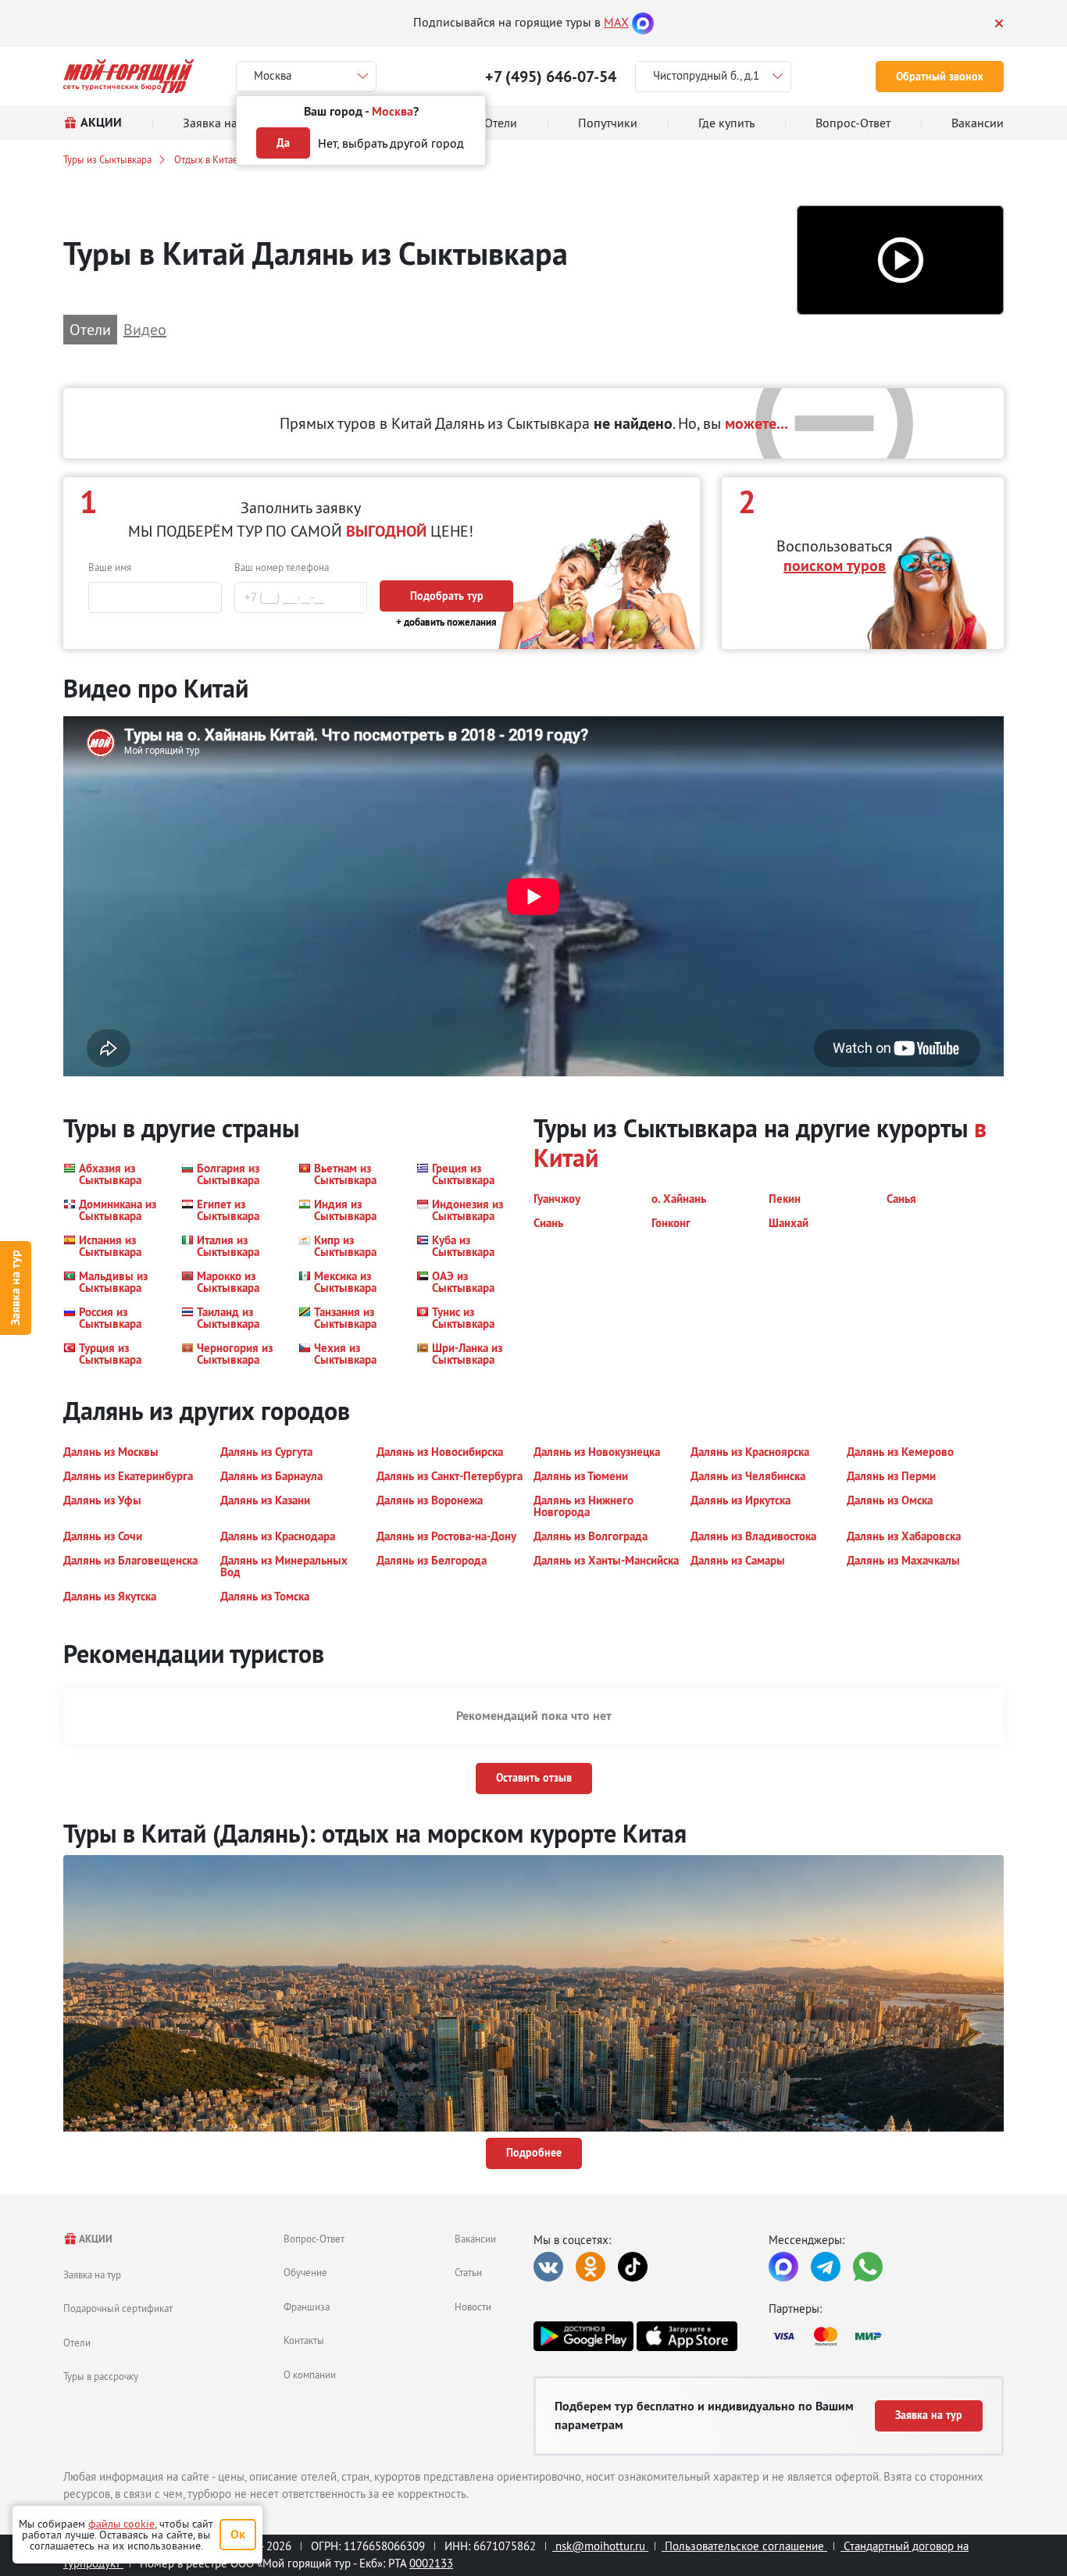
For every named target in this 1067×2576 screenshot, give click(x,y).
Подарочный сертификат (118, 2308)
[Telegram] (826, 2267)
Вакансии (475, 2239)
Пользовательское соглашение (744, 2546)
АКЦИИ (95, 2239)
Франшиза (307, 2307)
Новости (473, 2307)
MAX (616, 22)
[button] (900, 260)
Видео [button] (145, 329)
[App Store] (687, 2336)
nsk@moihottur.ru (600, 2546)
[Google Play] (583, 2336)
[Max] (643, 22)
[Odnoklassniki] (591, 2267)
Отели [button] (90, 329)
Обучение (305, 2272)
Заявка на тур (15, 1288)
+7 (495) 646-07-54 (551, 77)
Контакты (304, 2340)
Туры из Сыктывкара (107, 159)
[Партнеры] (886, 2336)
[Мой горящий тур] (128, 76)
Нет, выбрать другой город (391, 143)
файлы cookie (121, 2524)
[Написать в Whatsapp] (868, 2267)
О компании (310, 2374)
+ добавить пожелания (446, 622)
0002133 (431, 2563)
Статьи (468, 2272)
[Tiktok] (633, 2267)
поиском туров (835, 566)
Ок (238, 2534)
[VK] (548, 2267)
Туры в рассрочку (101, 2376)
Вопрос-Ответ (314, 2239)
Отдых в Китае (206, 159)
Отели (77, 2342)
